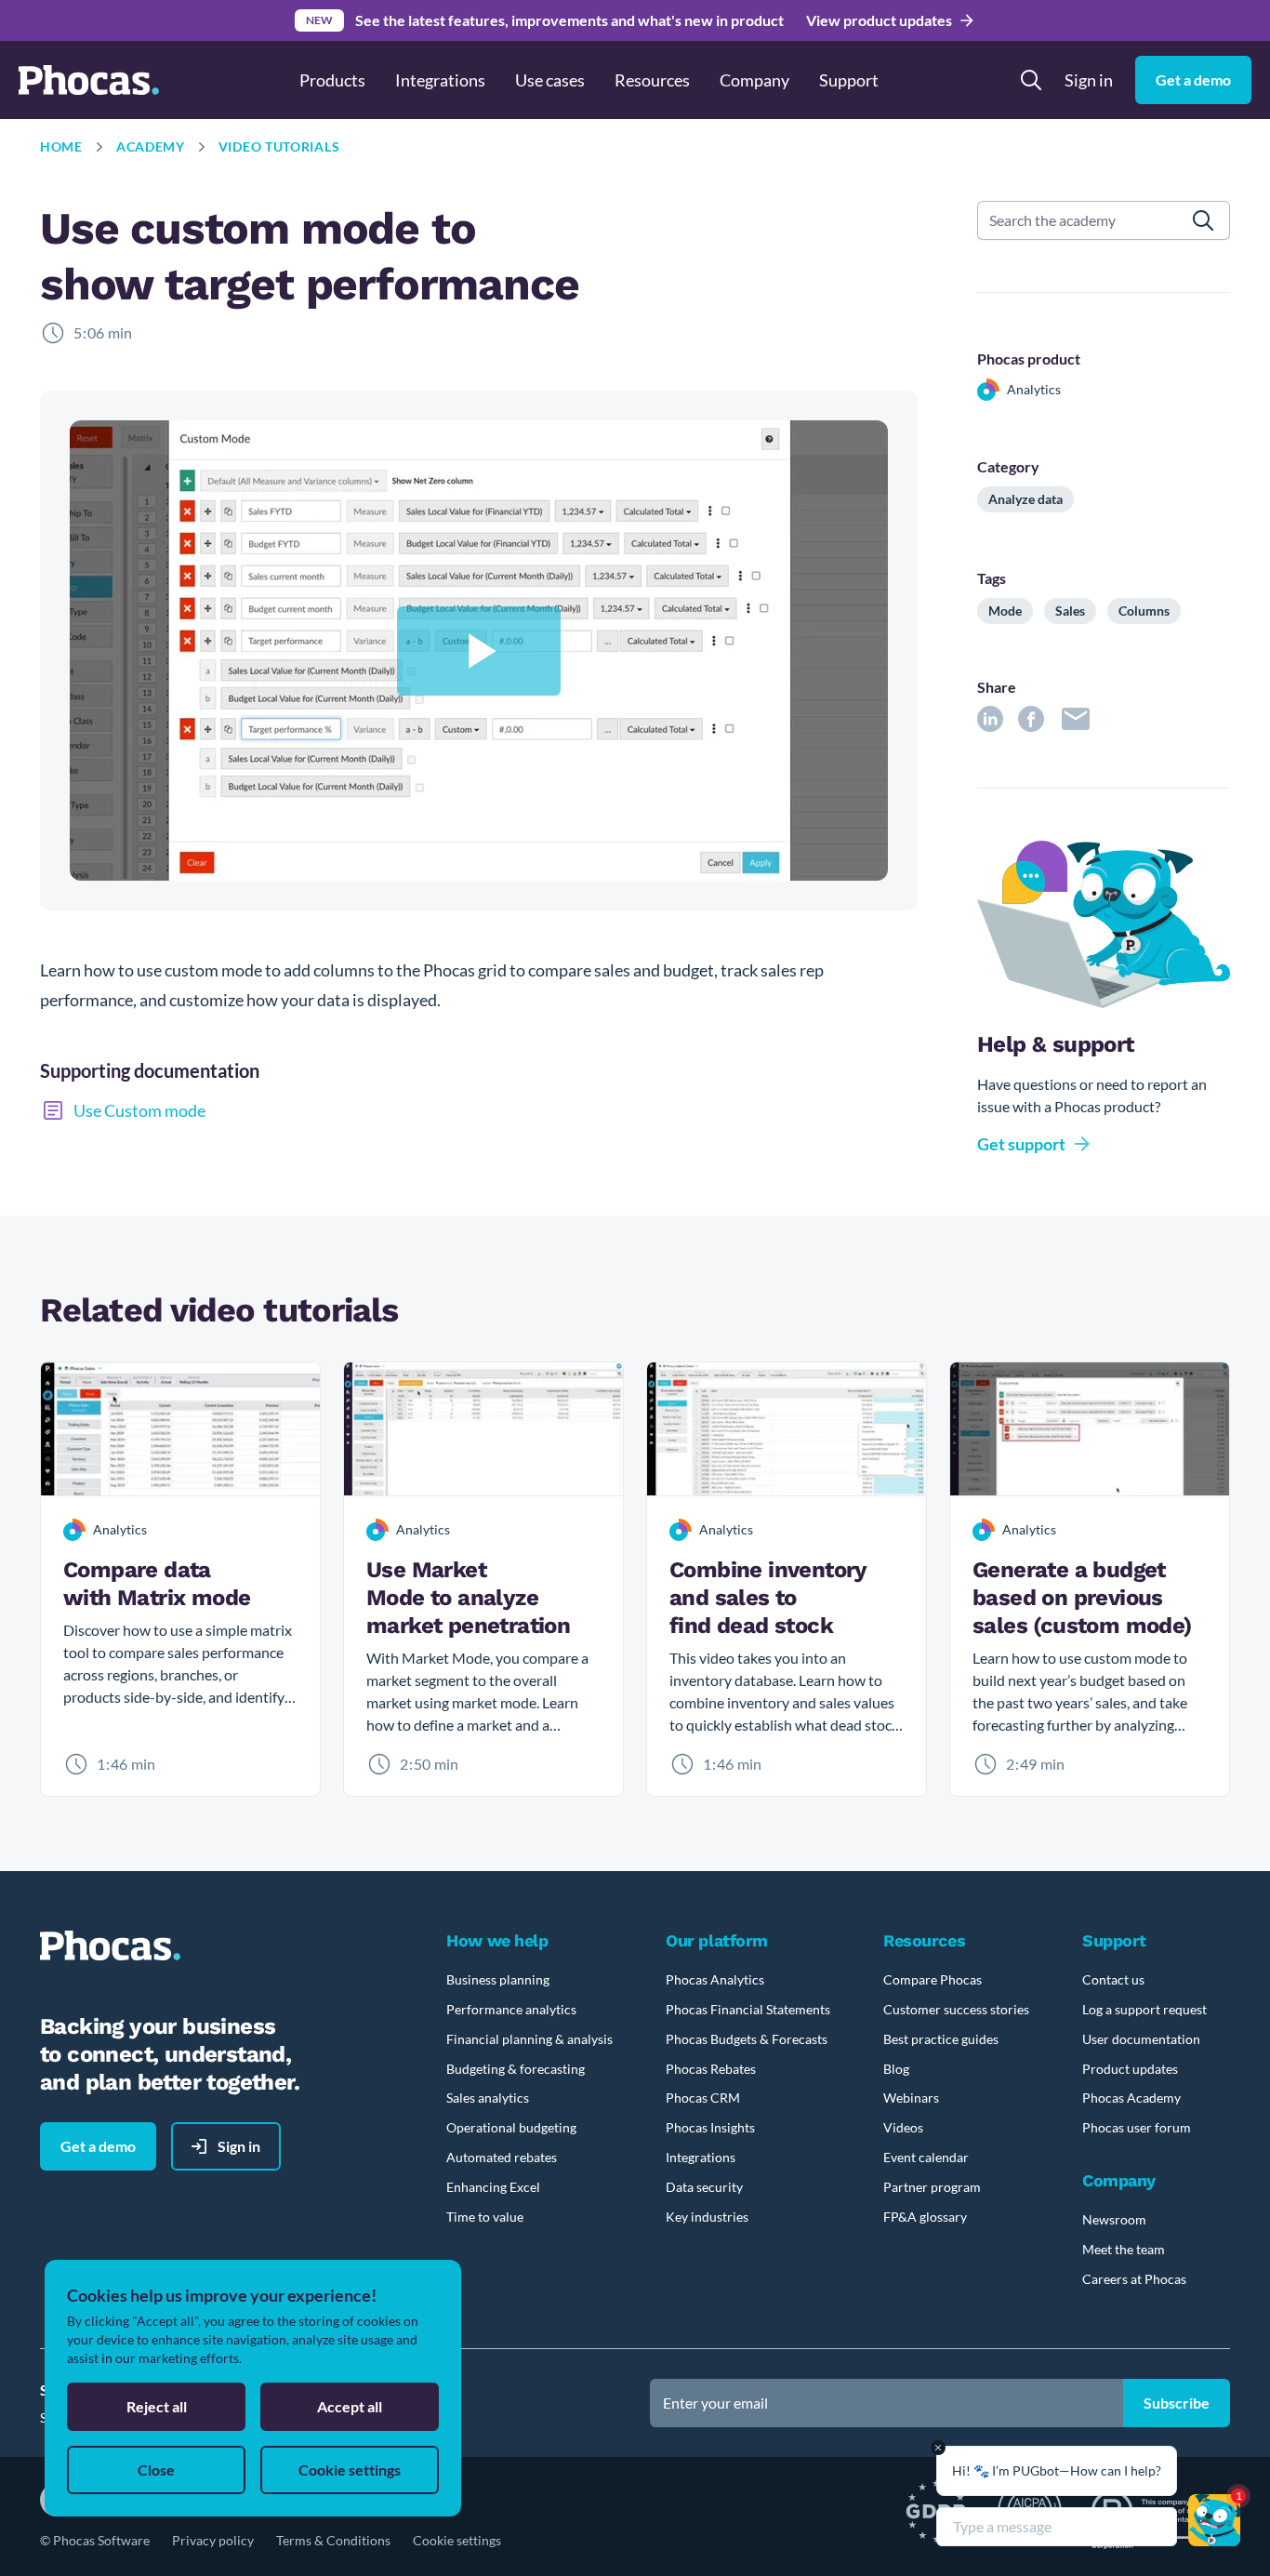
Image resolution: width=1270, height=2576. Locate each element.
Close (156, 2470)
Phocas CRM (703, 2098)
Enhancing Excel (493, 2187)
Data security (704, 2187)
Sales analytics (488, 2098)
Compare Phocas (933, 1979)
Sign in (1089, 80)
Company (754, 80)
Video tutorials (279, 146)
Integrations (440, 80)
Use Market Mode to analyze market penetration (468, 1598)
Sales (1070, 611)
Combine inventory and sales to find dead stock (768, 1598)
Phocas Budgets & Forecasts (747, 2039)
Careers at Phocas (1134, 2279)
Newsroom (1114, 2219)
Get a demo (1193, 80)
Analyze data (1025, 499)
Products (332, 80)
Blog (896, 2069)
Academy (151, 146)
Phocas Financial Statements (748, 2009)
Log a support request (1144, 2009)
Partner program (932, 2187)
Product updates (1130, 2069)
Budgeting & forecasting (516, 2069)
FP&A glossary (925, 2217)
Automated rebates (502, 2157)
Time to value (485, 2217)
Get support (1021, 1144)
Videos (903, 2127)
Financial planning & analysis (529, 2039)
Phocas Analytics (715, 1979)
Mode (1005, 611)
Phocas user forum (1137, 2127)
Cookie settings (457, 2540)
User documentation (1141, 2039)
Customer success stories (956, 2009)
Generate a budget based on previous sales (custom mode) (1082, 1598)
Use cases (550, 80)
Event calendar (926, 2157)
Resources (652, 80)
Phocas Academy (1131, 2098)
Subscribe (1177, 2403)
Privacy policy (213, 2540)
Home (61, 146)
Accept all (350, 2406)
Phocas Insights (710, 2127)
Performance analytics (511, 2009)
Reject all (157, 2406)
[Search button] (1031, 80)
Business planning (498, 1979)
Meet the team (1124, 2249)
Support (849, 80)
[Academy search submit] (1204, 220)
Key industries (707, 2217)
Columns (1144, 611)
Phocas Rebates (711, 2069)
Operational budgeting (511, 2127)
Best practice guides (941, 2039)
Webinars (911, 2098)
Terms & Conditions (333, 2540)
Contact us (1113, 1979)
